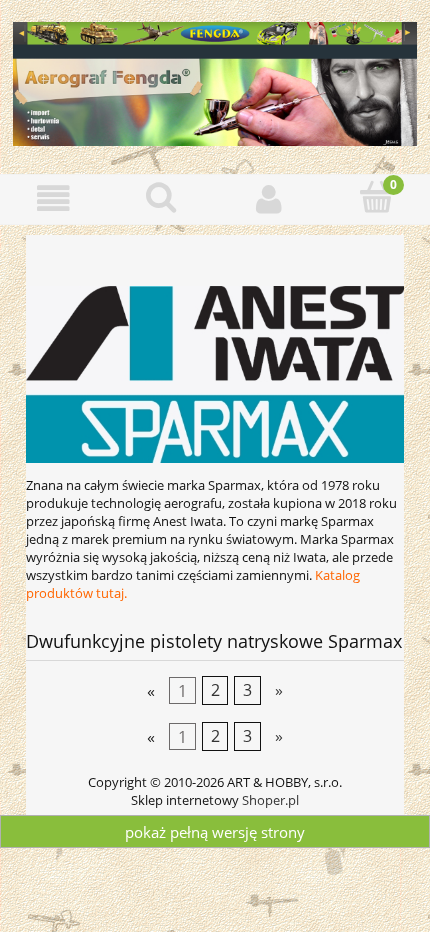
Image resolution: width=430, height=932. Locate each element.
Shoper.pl (270, 800)
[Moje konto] (269, 198)
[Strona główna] (215, 81)
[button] (54, 198)
